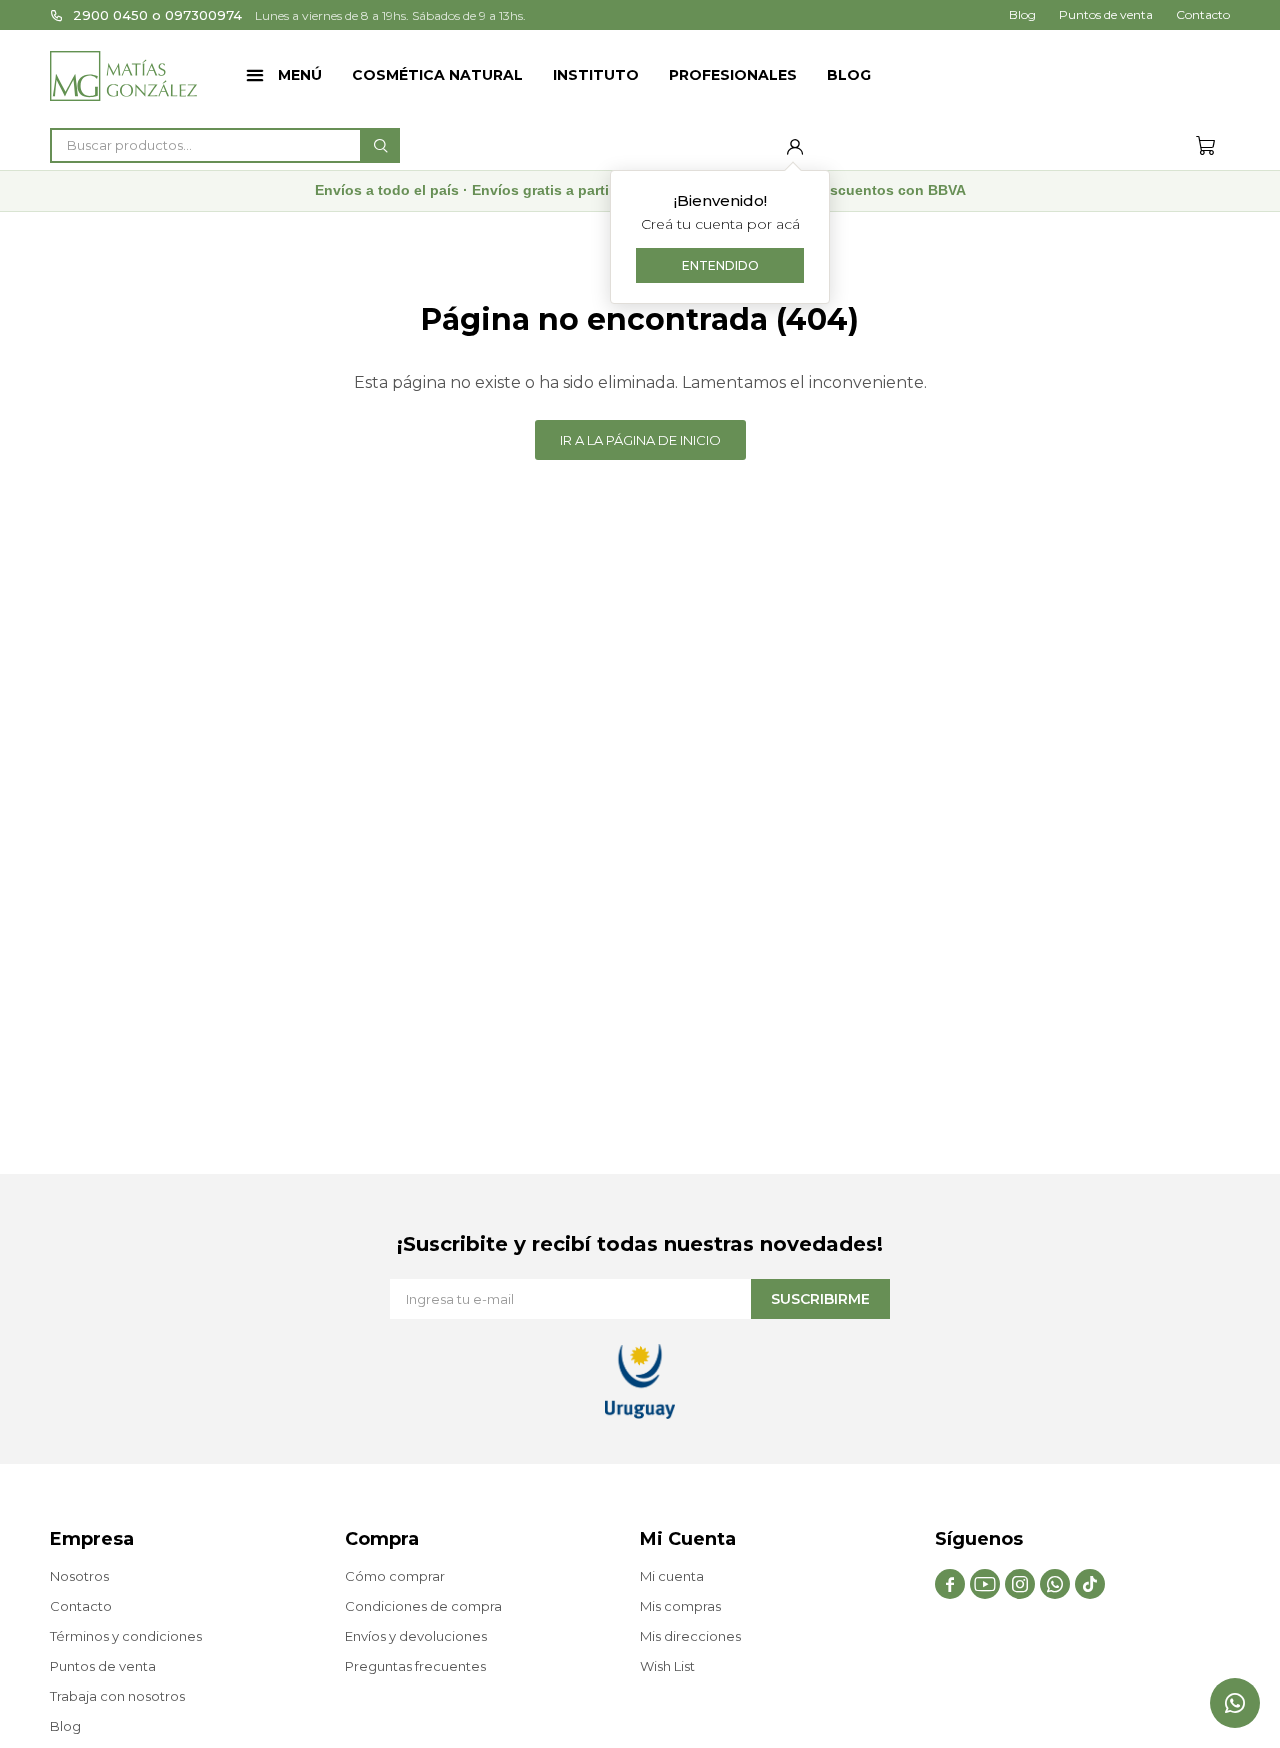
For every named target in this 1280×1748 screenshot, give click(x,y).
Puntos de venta (1106, 14)
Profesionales (733, 75)
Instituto (596, 75)
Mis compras (680, 1606)
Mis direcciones (690, 1636)
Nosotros (79, 1576)
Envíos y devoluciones (416, 1636)
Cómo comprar (395, 1576)
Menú (300, 75)
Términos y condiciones (126, 1636)
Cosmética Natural (437, 75)
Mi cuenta (672, 1576)
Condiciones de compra (423, 1606)
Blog (849, 75)
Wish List (667, 1666)
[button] (380, 145)
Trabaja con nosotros (117, 1696)
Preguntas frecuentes (415, 1666)
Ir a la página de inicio (640, 440)
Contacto (1203, 14)
